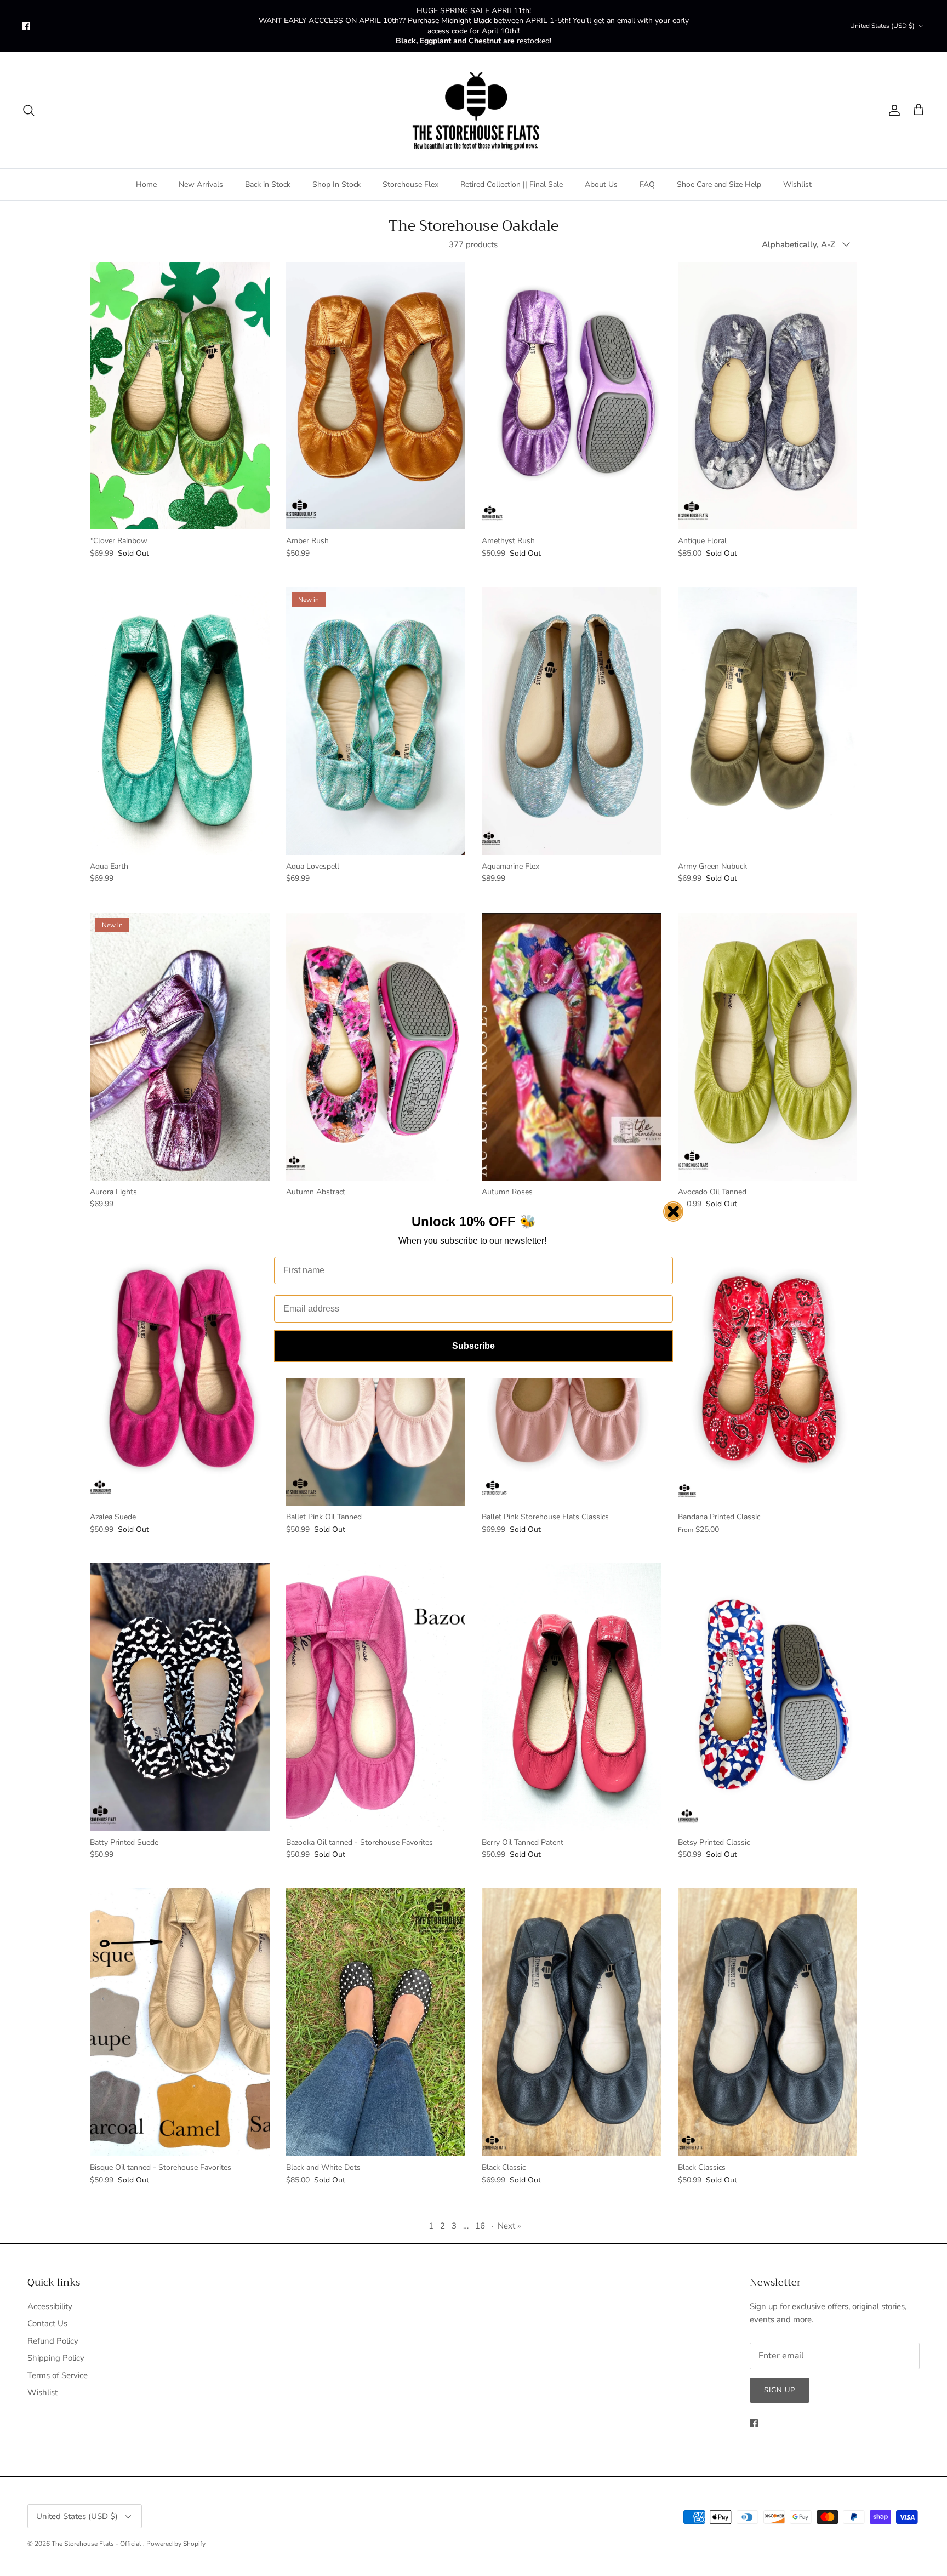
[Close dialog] (673, 1212)
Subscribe (473, 1346)
